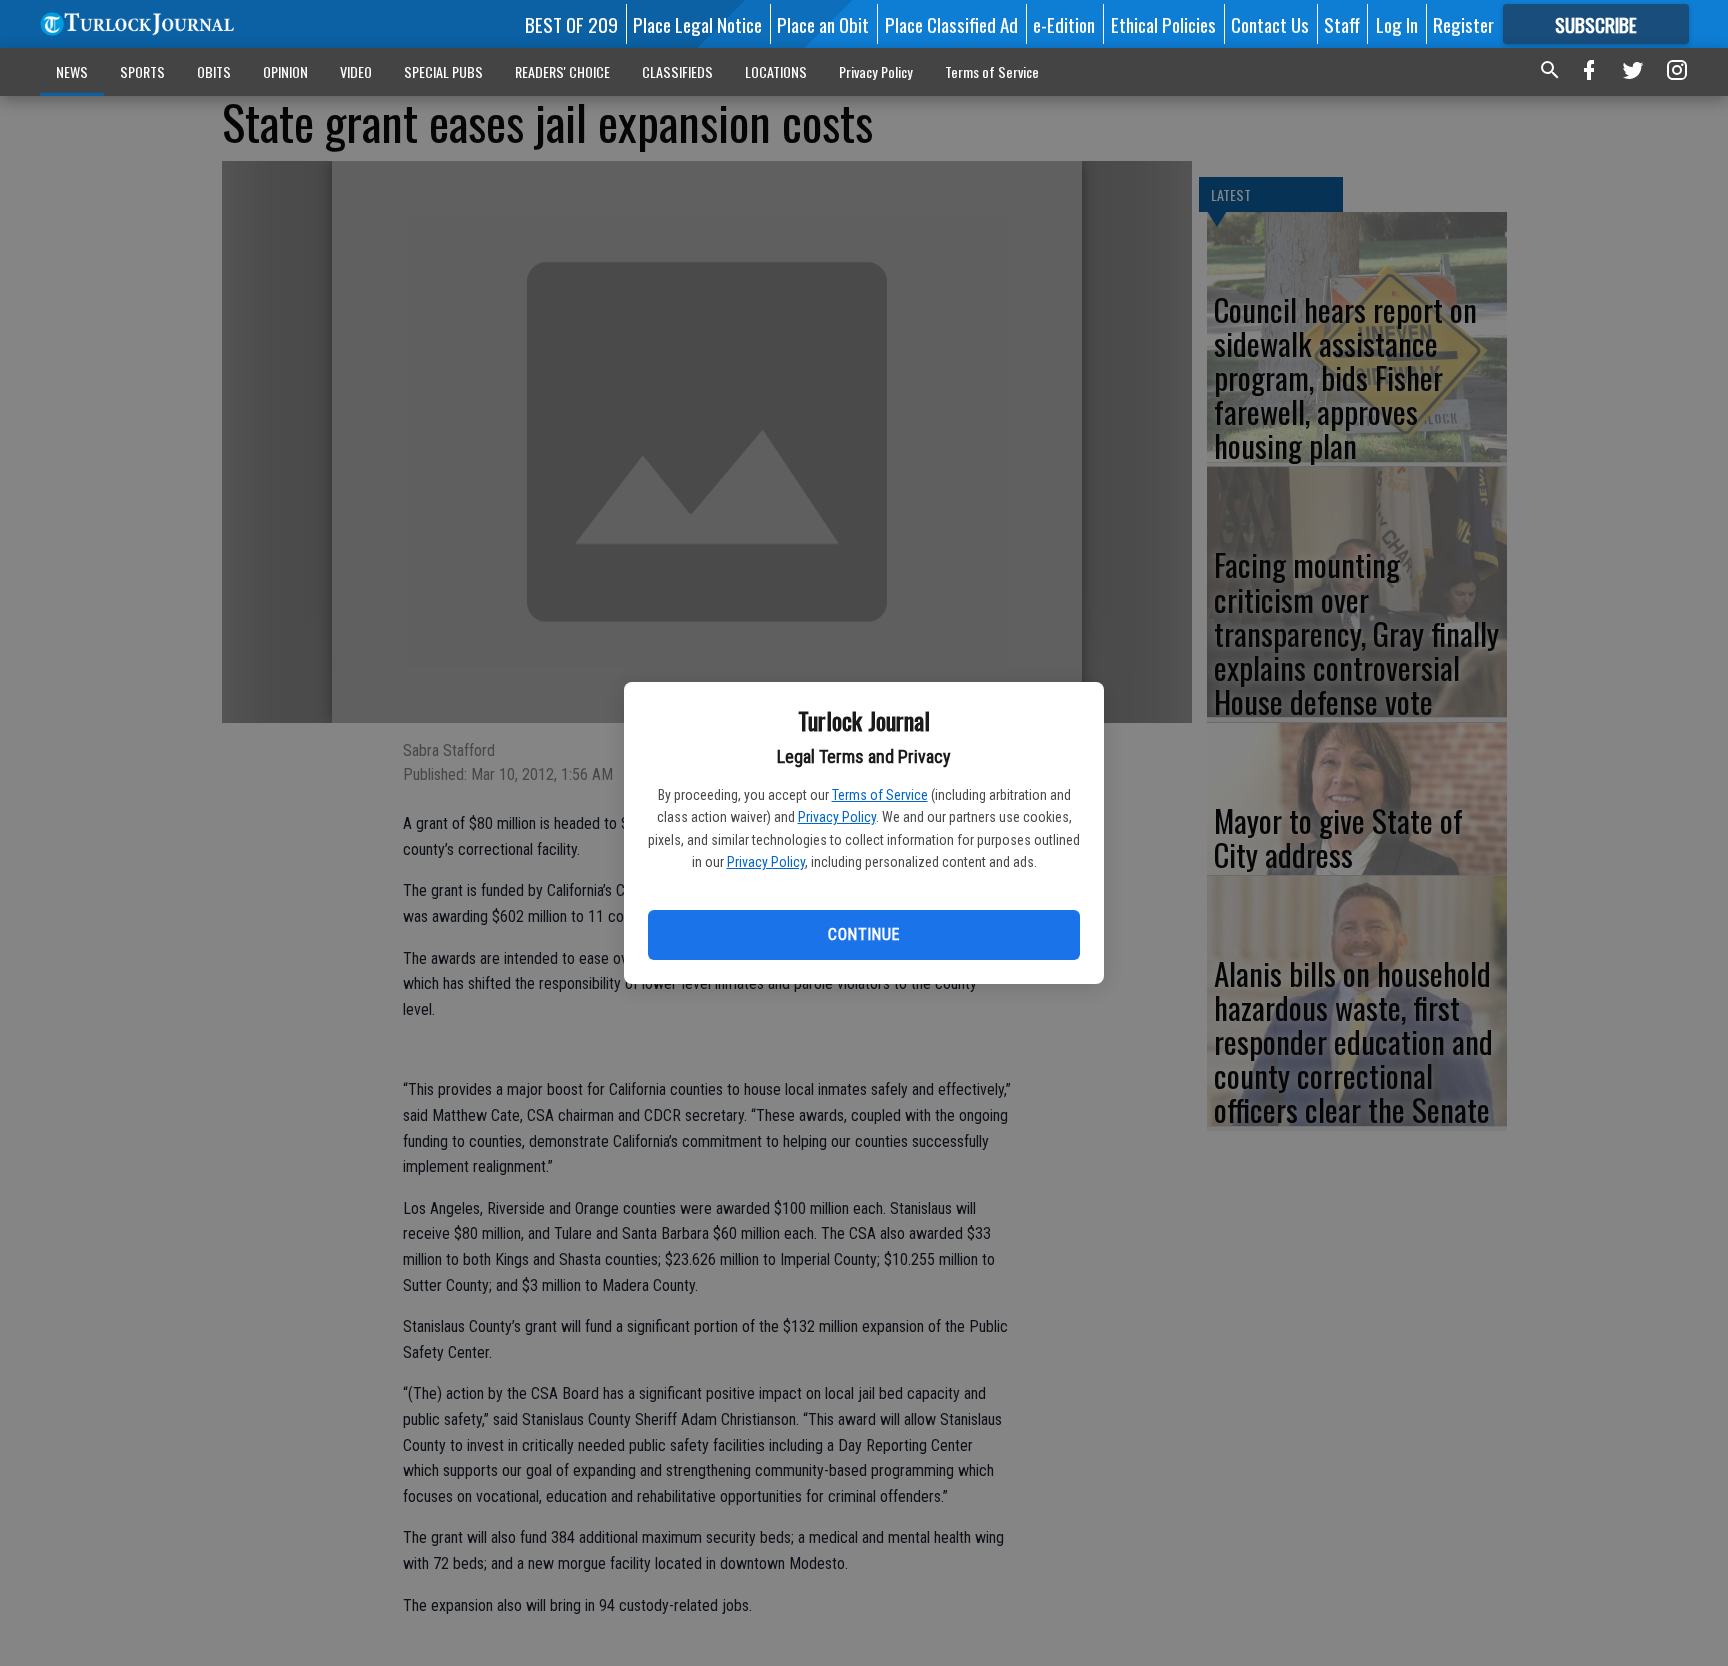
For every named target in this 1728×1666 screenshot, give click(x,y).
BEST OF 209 (571, 24)
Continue (863, 934)
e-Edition (1064, 24)
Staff (1342, 24)
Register (1463, 24)
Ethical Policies (1163, 24)
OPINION (285, 71)
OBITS (214, 71)
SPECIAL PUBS (443, 71)
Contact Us (1270, 24)
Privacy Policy (837, 817)
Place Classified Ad (951, 24)
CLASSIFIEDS (677, 71)
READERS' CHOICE (562, 71)
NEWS (72, 71)
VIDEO (356, 71)
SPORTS (142, 71)
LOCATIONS (776, 71)
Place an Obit (823, 24)
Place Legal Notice (697, 24)
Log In (1397, 24)
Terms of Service (880, 795)
